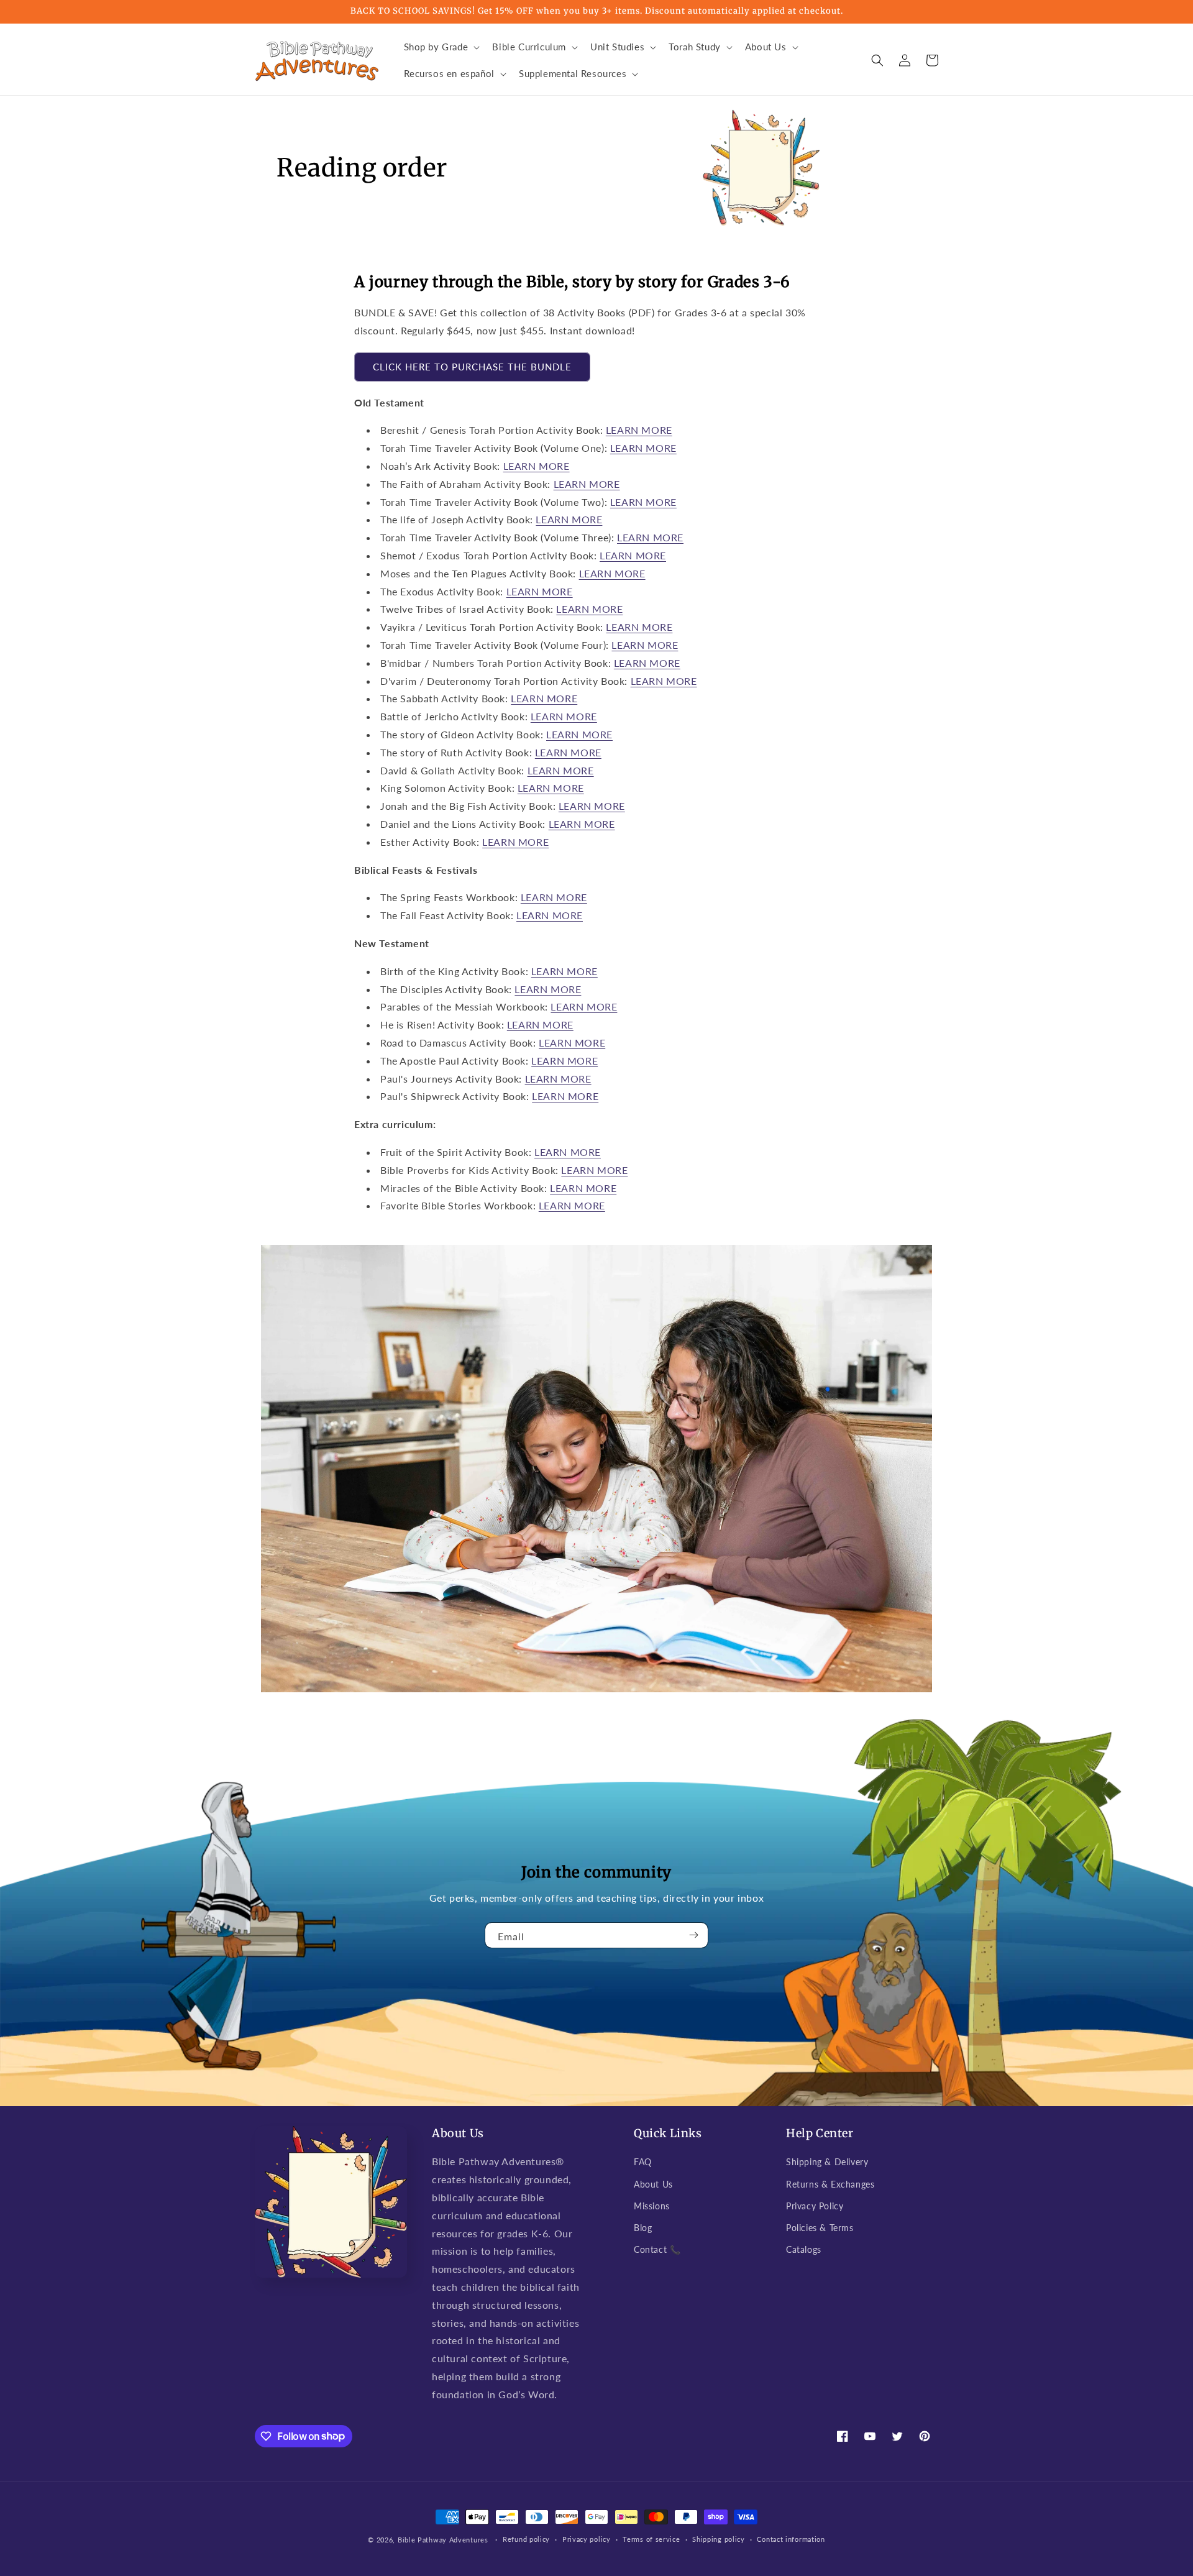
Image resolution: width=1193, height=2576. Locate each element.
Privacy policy (587, 2539)
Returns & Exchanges (830, 2184)
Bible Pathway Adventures (443, 2540)
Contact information (791, 2539)
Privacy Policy (815, 2206)
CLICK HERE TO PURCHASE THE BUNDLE (472, 367)
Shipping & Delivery (827, 2162)
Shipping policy (719, 2539)
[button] (441, 47)
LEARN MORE (639, 430)
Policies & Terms (820, 2228)
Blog (643, 2228)
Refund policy (526, 2539)
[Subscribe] (694, 1935)
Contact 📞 (657, 2249)
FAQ (643, 2162)
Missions (652, 2206)
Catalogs (804, 2249)
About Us (653, 2184)
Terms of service (651, 2539)
